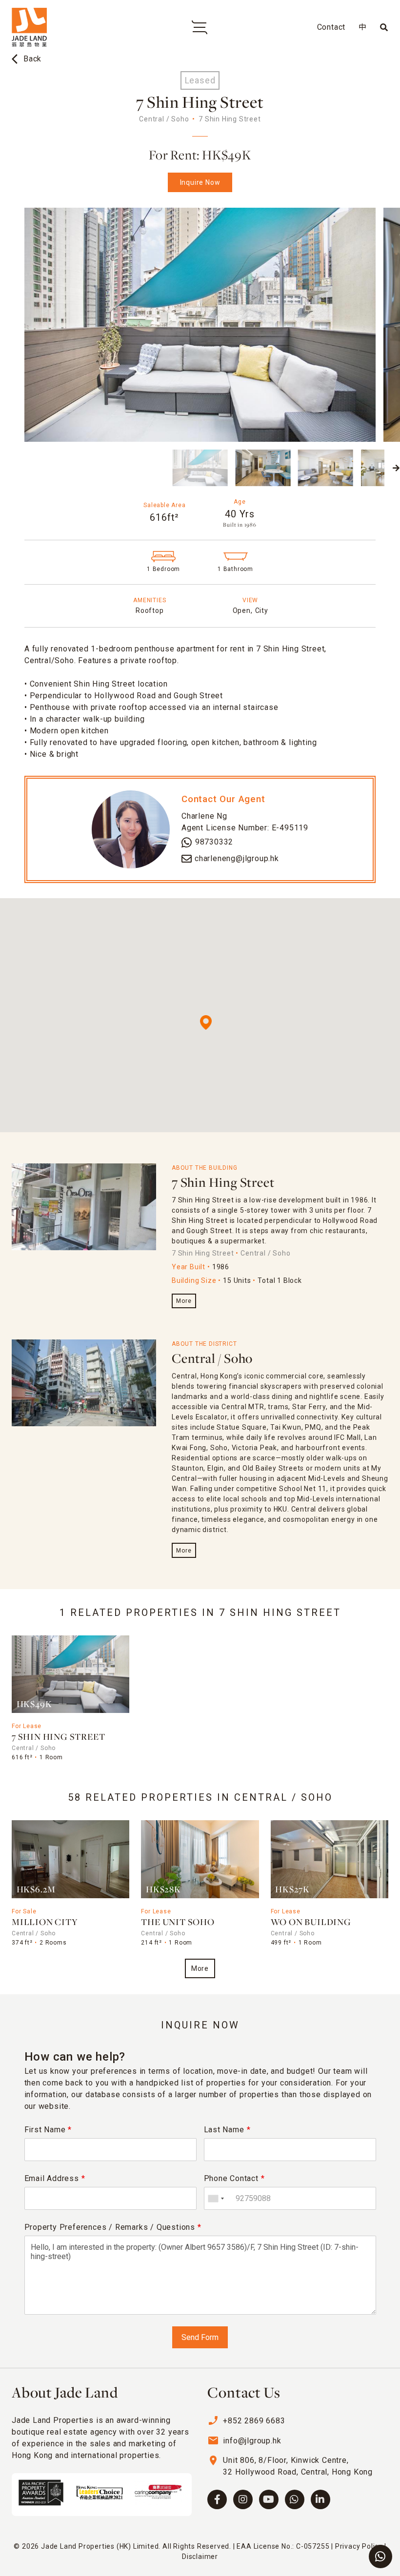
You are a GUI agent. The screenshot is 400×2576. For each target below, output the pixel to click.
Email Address (55, 2178)
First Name (48, 2130)
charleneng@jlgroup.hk (237, 858)
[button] (4, 468)
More (184, 1301)
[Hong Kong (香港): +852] (216, 2198)
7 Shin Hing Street (223, 1183)
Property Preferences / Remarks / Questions (113, 2227)
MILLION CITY (45, 1923)
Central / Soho (212, 1359)
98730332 (214, 842)
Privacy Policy (359, 2546)
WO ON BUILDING (311, 1923)
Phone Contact (234, 2178)
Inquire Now (200, 182)
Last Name (227, 2130)
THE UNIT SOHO (178, 1923)
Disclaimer (200, 2556)
